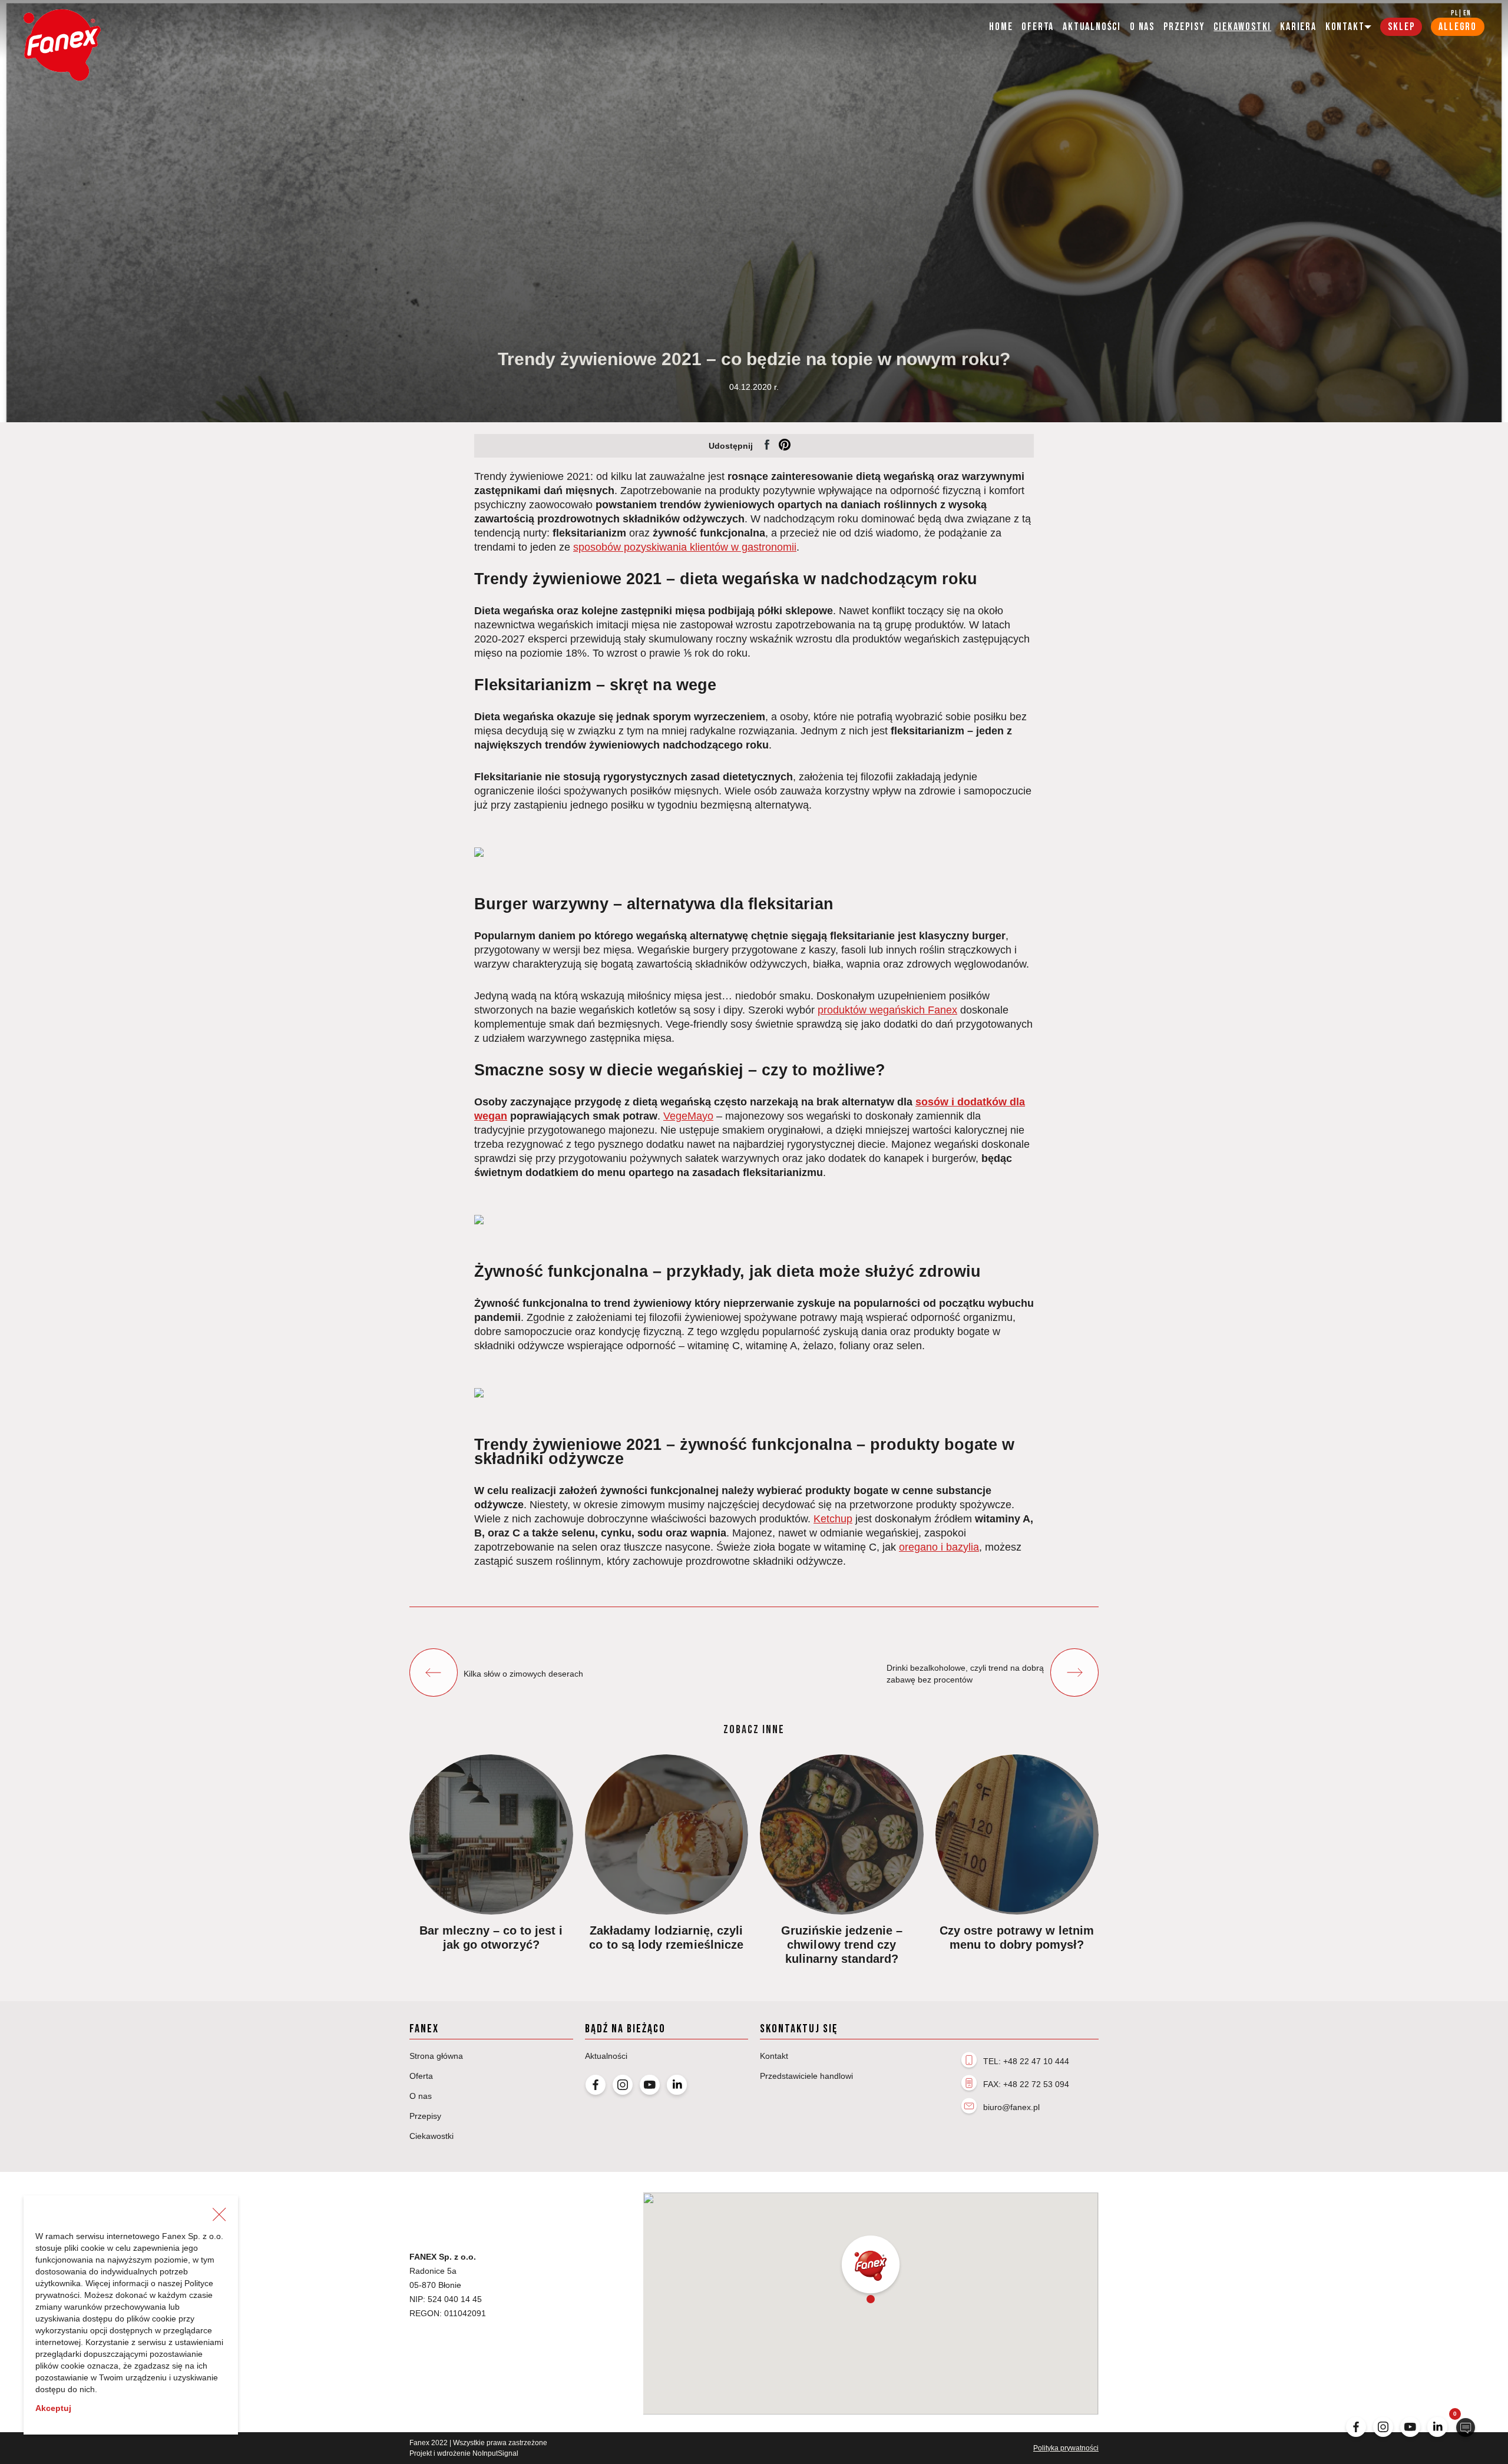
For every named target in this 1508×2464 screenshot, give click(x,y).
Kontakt (774, 2056)
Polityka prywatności (1066, 2448)
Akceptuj (53, 2408)
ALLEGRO (1458, 27)
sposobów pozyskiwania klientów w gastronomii (685, 547)
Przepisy (1184, 27)
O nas (1142, 27)
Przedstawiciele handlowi (806, 2076)
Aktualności (1092, 27)
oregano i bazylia (939, 1547)
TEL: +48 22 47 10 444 (1026, 2061)
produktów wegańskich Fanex (887, 1010)
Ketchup (833, 1519)
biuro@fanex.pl (1011, 2107)
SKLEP (1401, 27)
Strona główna (436, 2056)
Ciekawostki (1242, 27)
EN (1467, 13)
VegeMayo (688, 1116)
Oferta (1038, 27)
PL (1454, 13)
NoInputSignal (495, 2453)
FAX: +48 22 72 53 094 (1026, 2084)
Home (1001, 27)
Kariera (1298, 27)
